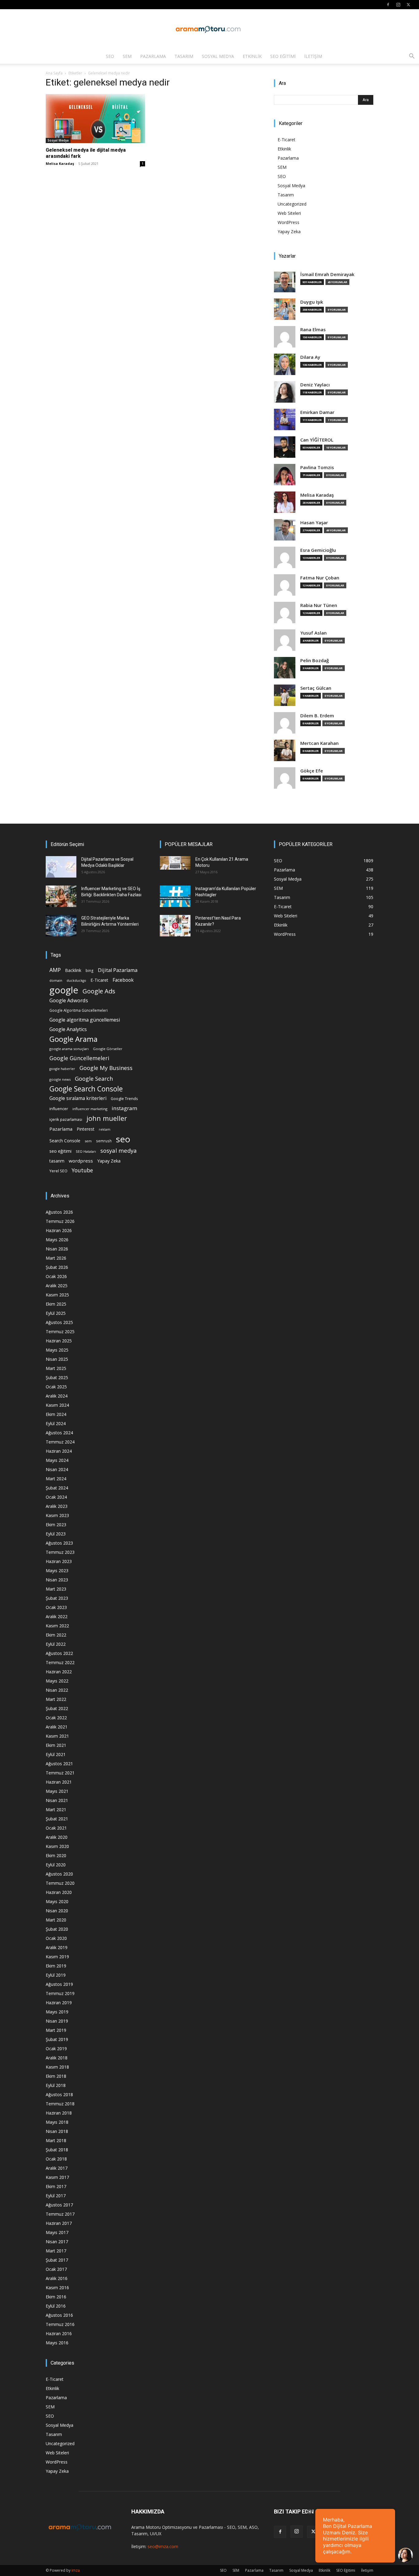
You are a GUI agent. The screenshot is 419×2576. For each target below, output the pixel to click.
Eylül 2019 (56, 1975)
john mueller (107, 1118)
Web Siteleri (289, 213)
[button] (412, 57)
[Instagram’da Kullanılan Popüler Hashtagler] (175, 896)
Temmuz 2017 (60, 2214)
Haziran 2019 (59, 2003)
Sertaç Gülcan (316, 688)
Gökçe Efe (312, 771)
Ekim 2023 (56, 1525)
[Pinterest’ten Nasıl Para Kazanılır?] (175, 926)
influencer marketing (90, 1109)
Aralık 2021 (57, 1727)
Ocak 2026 (56, 1276)
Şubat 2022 (57, 1708)
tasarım (57, 1161)
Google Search (94, 1078)
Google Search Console (86, 1089)
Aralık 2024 (57, 1396)
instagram (125, 1108)
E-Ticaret (286, 140)
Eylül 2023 (56, 1534)
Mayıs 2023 (57, 1571)
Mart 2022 (56, 1699)
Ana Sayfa (54, 73)
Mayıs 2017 (57, 2232)
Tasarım (184, 56)
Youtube (82, 1170)
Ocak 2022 (56, 1718)
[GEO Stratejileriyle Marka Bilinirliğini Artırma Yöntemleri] (61, 926)
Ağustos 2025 (59, 1322)
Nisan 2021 (57, 1800)
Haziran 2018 (59, 2113)
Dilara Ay (310, 357)
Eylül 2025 (56, 1313)
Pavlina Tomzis (317, 467)
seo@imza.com (163, 2546)
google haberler (62, 1069)
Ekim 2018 (56, 2076)
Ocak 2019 (56, 2049)
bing (90, 970)
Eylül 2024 (56, 1423)
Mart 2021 (56, 1810)
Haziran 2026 (59, 1230)
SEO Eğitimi (283, 56)
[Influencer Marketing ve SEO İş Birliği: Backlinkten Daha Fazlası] (61, 896)
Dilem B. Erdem (317, 716)
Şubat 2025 (57, 1377)
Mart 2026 (56, 1258)
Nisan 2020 (57, 1911)
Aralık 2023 (57, 1506)
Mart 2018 (56, 2140)
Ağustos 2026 (59, 1212)
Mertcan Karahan (319, 743)
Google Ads (99, 991)
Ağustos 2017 (59, 2205)
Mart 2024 (56, 1479)
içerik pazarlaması (66, 1119)
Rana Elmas (313, 330)
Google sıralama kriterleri (78, 1098)
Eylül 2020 (56, 1865)
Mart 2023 (56, 1589)
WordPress (288, 222)
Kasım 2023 (57, 1515)
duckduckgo (76, 981)
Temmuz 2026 (60, 1221)
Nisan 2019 (57, 2021)
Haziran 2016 (59, 2333)
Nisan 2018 (57, 2131)
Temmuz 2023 (60, 1552)
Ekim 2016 (56, 2297)
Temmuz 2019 (60, 1993)
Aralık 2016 (57, 2278)
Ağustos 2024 (59, 1433)
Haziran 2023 (59, 1561)
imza (76, 2570)
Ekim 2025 (56, 1304)
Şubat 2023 (57, 1598)
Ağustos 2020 (59, 1874)
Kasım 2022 (57, 1626)
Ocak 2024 (56, 1497)
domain (56, 980)
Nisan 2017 (57, 2242)
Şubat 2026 (57, 1267)
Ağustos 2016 (59, 2315)
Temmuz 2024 (60, 1442)
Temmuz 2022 (60, 1662)
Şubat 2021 (57, 1819)
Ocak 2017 (56, 2269)
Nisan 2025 (57, 1359)
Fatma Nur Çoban (320, 578)
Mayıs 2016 (57, 2343)
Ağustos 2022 (59, 1653)
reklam (105, 1129)
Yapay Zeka (289, 231)
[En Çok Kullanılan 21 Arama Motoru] (175, 863)
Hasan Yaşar (314, 523)
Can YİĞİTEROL (317, 440)
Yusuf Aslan (313, 633)
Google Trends (124, 1099)
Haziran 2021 (59, 1782)
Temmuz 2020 (60, 1883)
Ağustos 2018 (59, 2094)
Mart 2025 (56, 1368)
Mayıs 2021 (57, 1791)
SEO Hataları (86, 1151)
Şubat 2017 (57, 2260)
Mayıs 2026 (57, 1240)
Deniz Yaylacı (315, 385)
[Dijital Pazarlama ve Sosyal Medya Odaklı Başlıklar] (61, 867)
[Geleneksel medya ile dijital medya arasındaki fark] (95, 119)
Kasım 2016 (57, 2288)
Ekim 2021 (56, 1745)
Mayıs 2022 (57, 1681)
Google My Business (106, 1068)
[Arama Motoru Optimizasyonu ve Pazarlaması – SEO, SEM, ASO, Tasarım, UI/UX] (209, 29)
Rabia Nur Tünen (319, 605)
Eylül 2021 (56, 1754)
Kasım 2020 (57, 1846)
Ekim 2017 (56, 2186)
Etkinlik (252, 56)
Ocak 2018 (56, 2159)
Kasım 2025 (57, 1295)
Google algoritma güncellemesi (85, 1020)
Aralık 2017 (57, 2168)
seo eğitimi (60, 1151)
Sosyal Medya (218, 56)
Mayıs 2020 (57, 1901)
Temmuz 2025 (60, 1332)
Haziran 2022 (59, 1672)
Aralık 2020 (57, 1837)
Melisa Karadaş (60, 163)
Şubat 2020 (57, 1929)
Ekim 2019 (56, 1966)
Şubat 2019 (57, 2039)
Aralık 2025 (57, 1286)
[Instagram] (398, 5)
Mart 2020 (56, 1920)
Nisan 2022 (57, 1690)
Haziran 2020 (59, 1892)
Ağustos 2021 (59, 1764)
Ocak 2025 (56, 1387)
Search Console (65, 1141)
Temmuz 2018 (60, 2104)
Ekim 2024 (56, 1414)
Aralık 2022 (57, 1616)
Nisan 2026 (57, 1249)
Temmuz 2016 (60, 2324)
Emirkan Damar (317, 412)
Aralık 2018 (57, 2058)
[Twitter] (408, 5)
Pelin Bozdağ (315, 660)
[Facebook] (388, 5)
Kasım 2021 (57, 1736)
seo (123, 1139)
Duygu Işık (312, 302)
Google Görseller (108, 1049)
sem (88, 1141)
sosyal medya (119, 1150)
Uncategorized (292, 204)
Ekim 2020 (56, 1855)
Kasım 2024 (57, 1405)
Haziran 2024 (59, 1451)
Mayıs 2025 (57, 1350)
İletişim (313, 56)
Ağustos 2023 (59, 1543)
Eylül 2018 (56, 2085)
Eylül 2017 (56, 2196)
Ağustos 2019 (59, 1984)
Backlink (73, 970)
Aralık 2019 (57, 1947)
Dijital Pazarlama (118, 970)
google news (60, 1079)
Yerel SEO (58, 1171)
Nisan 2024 (57, 1469)
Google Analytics (68, 1029)
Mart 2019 (56, 2030)
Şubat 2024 (57, 1488)
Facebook (123, 980)
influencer (59, 1109)
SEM (127, 56)
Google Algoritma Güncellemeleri (79, 1010)
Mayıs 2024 (57, 1460)
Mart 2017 (56, 2251)
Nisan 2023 (57, 1580)
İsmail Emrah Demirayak (327, 274)
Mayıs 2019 (57, 2012)
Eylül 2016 (56, 2306)
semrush (104, 1141)
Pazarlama (153, 56)
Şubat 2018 (57, 2150)
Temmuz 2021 (60, 1773)
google (64, 990)
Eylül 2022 (56, 1644)
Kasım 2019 (57, 1957)
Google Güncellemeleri (79, 1058)
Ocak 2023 (56, 1607)
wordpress (81, 1161)
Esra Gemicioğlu (318, 550)
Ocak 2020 (56, 1938)
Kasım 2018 (57, 2067)
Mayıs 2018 (57, 2122)
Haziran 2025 (59, 1341)
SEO (110, 56)
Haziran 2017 (59, 2223)
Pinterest (86, 1129)
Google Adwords (69, 1001)
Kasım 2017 (57, 2177)
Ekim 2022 (56, 1635)
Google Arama (73, 1039)
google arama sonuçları (69, 1049)
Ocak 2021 (56, 1828)
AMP (55, 970)
